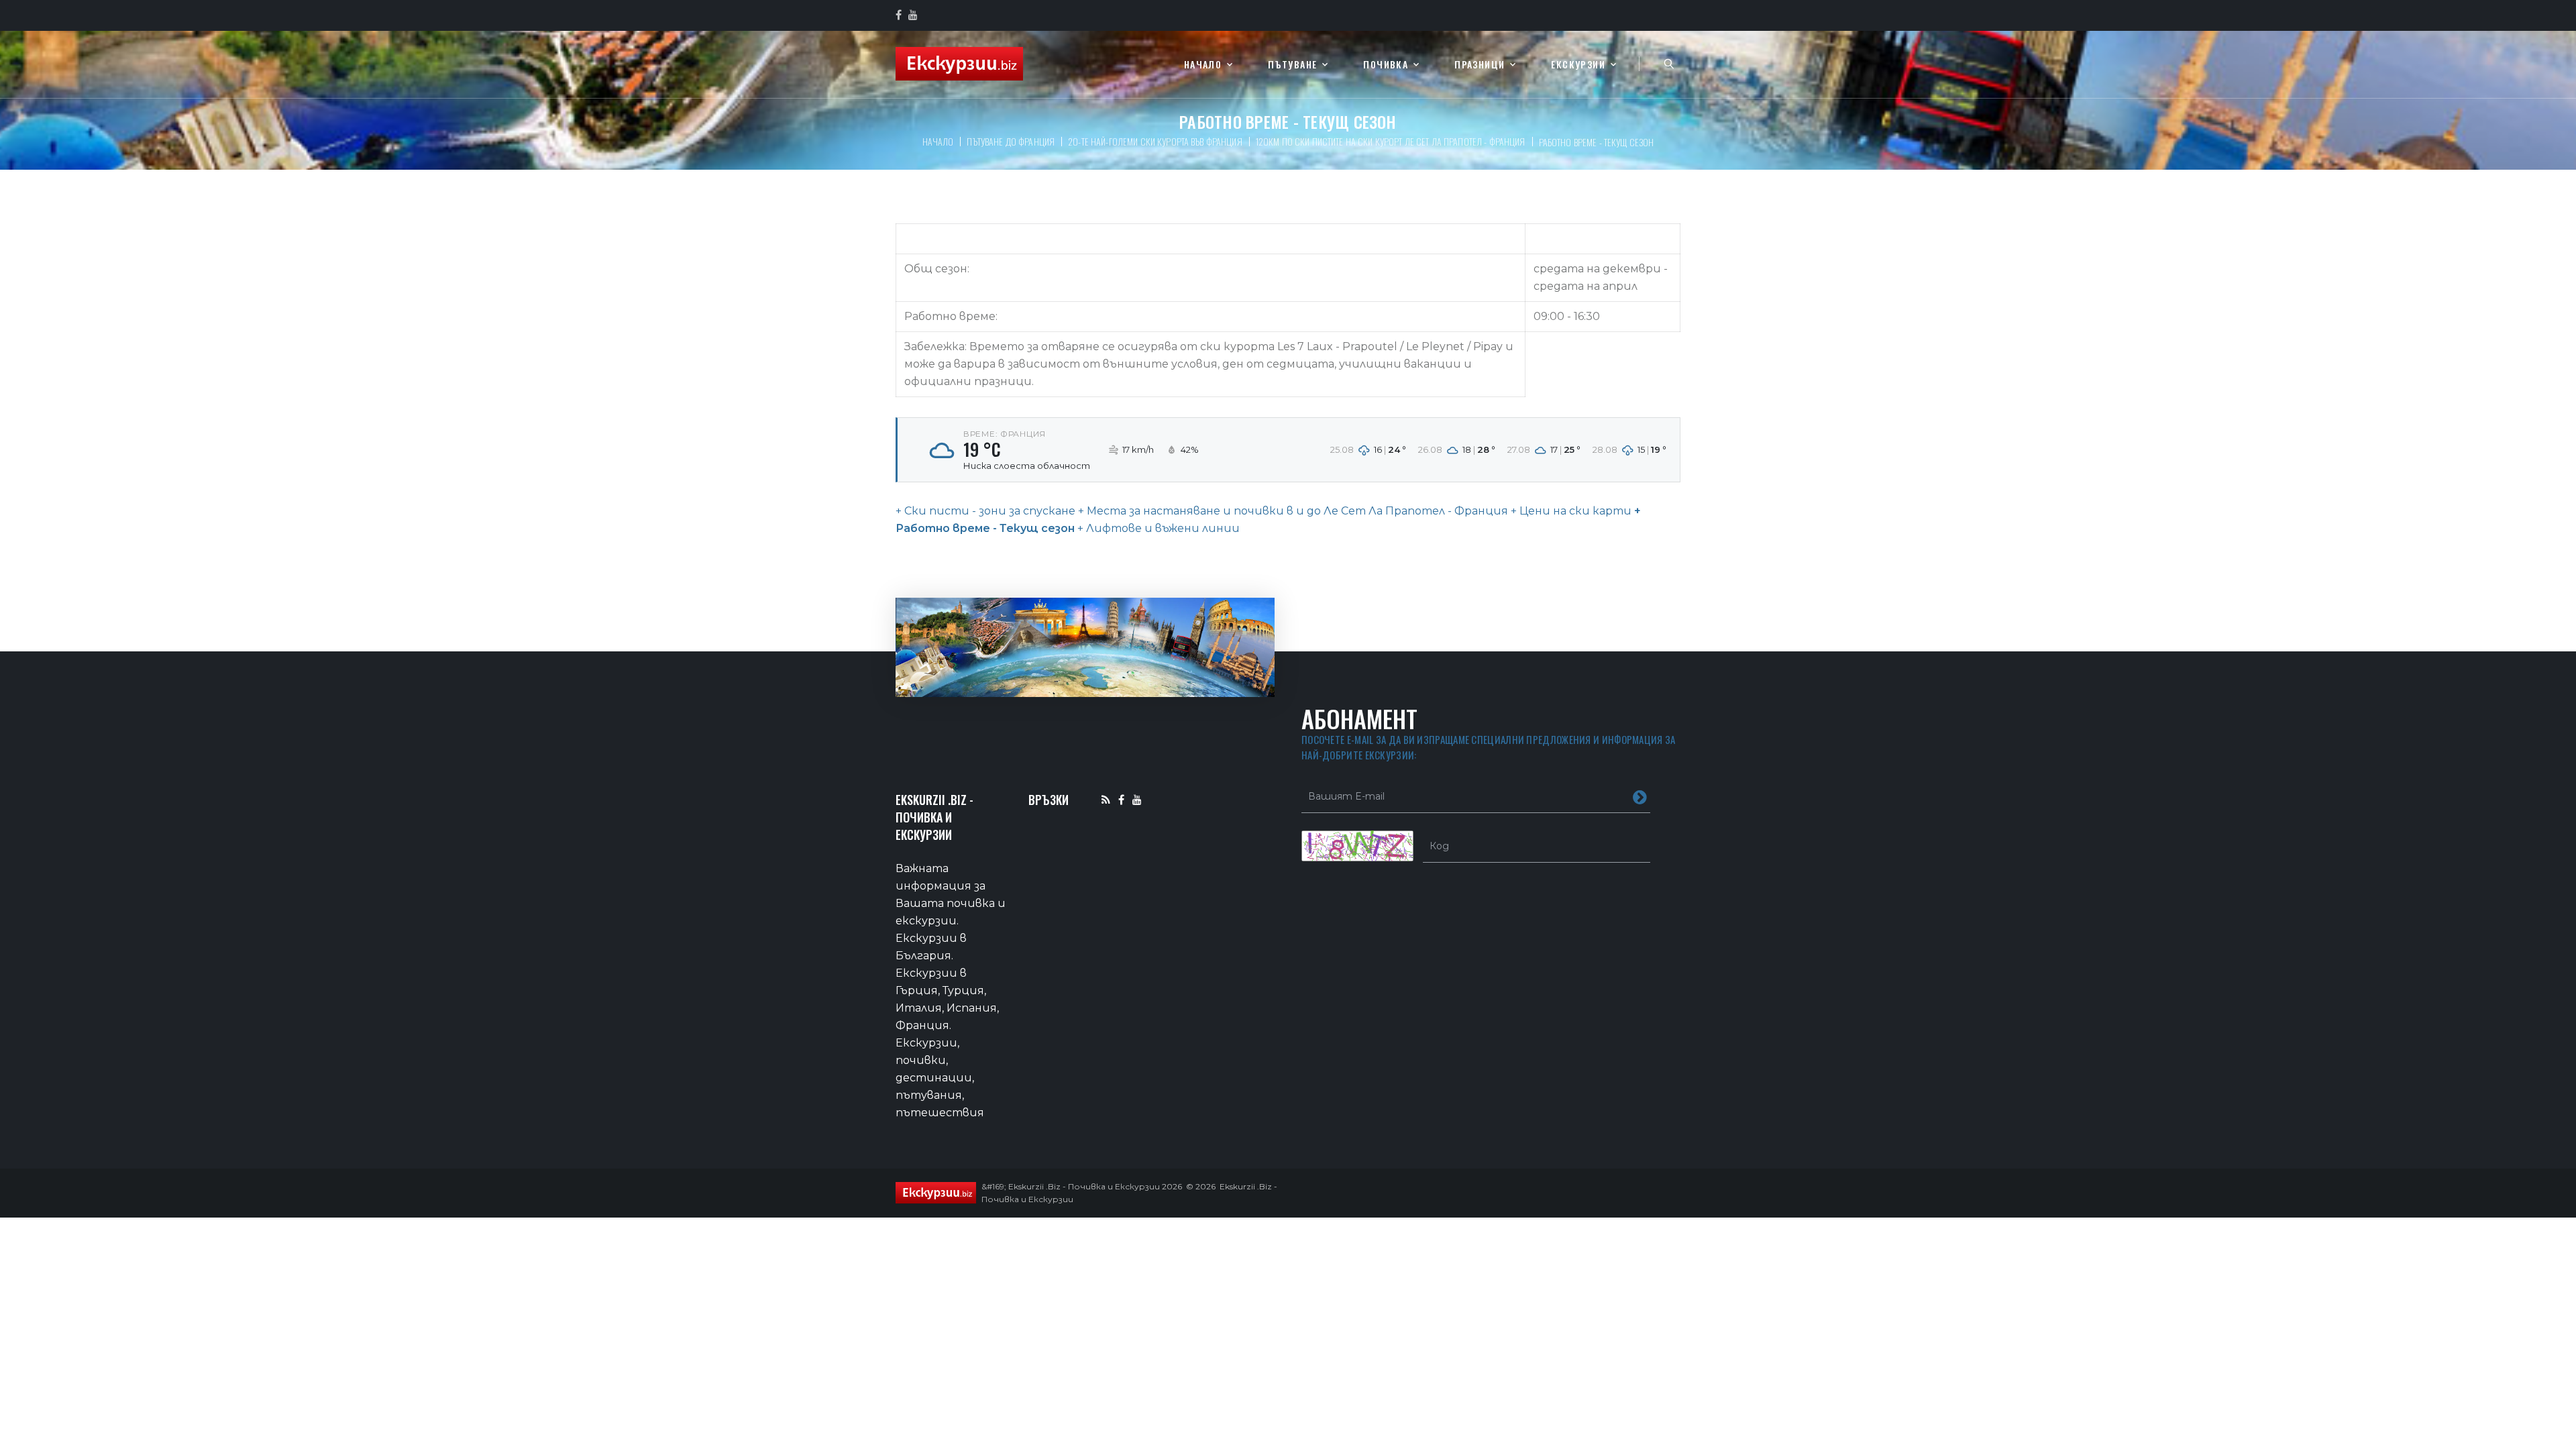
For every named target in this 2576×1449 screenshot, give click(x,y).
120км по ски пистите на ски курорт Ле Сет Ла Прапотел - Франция (1391, 141)
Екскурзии (1578, 65)
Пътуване (1292, 65)
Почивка (1386, 65)
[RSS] (1106, 799)
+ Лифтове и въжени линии (1159, 528)
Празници (1480, 65)
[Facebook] (1121, 799)
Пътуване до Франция (1011, 141)
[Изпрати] (1640, 796)
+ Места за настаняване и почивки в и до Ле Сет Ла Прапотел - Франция (1292, 511)
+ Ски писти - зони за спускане (985, 511)
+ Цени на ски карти (1570, 511)
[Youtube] (1137, 799)
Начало (1203, 65)
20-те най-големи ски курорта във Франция (1155, 141)
